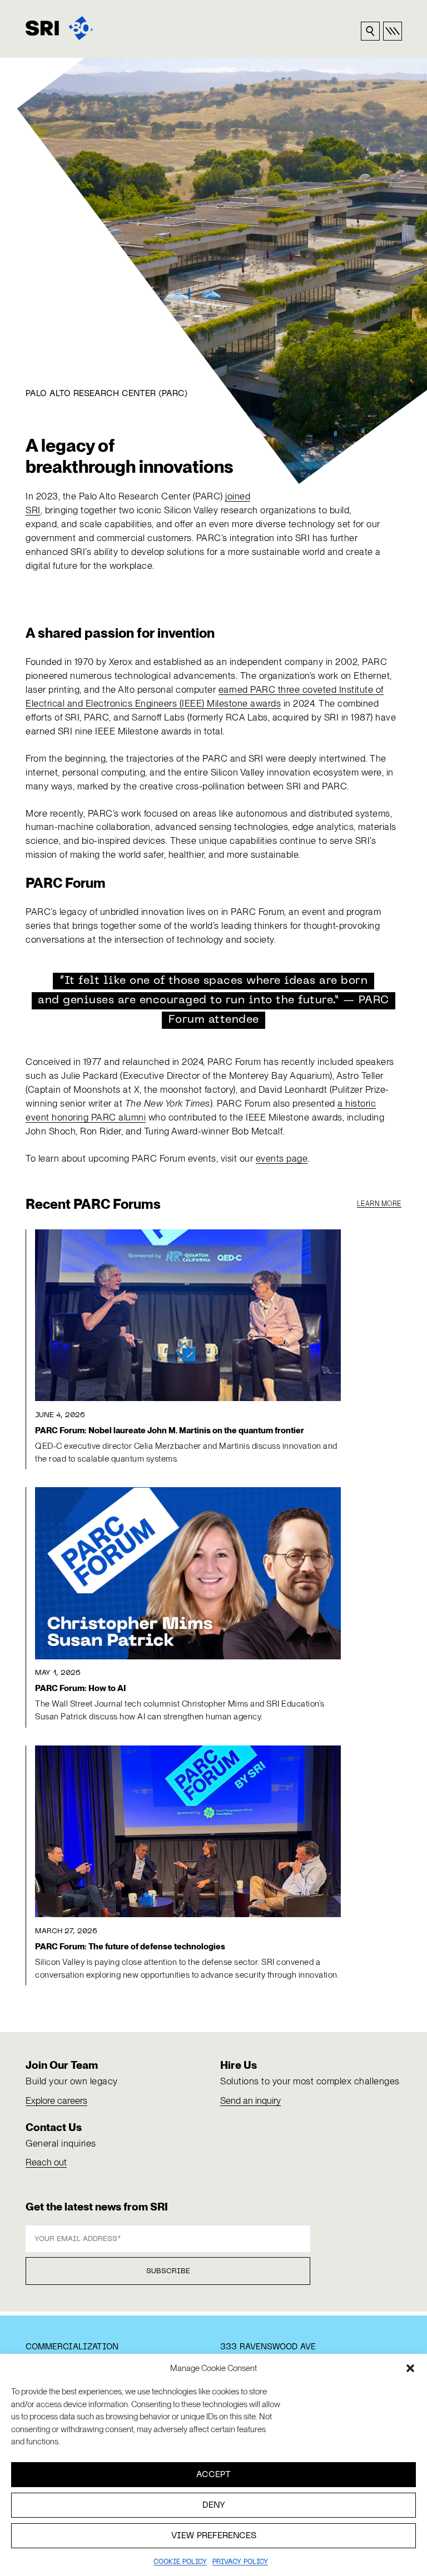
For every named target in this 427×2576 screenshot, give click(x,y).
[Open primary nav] (393, 31)
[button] (410, 2368)
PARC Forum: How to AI (81, 1688)
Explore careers (56, 2100)
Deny (214, 2505)
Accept (213, 2475)
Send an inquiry (250, 2100)
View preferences (214, 2536)
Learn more (379, 1204)
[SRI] (59, 28)
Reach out (46, 2162)
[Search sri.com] (370, 31)
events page (282, 1158)
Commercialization (72, 2347)
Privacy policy (240, 2562)
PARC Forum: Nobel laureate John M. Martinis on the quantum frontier (170, 1430)
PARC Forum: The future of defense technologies (130, 1947)
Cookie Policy (180, 2562)
